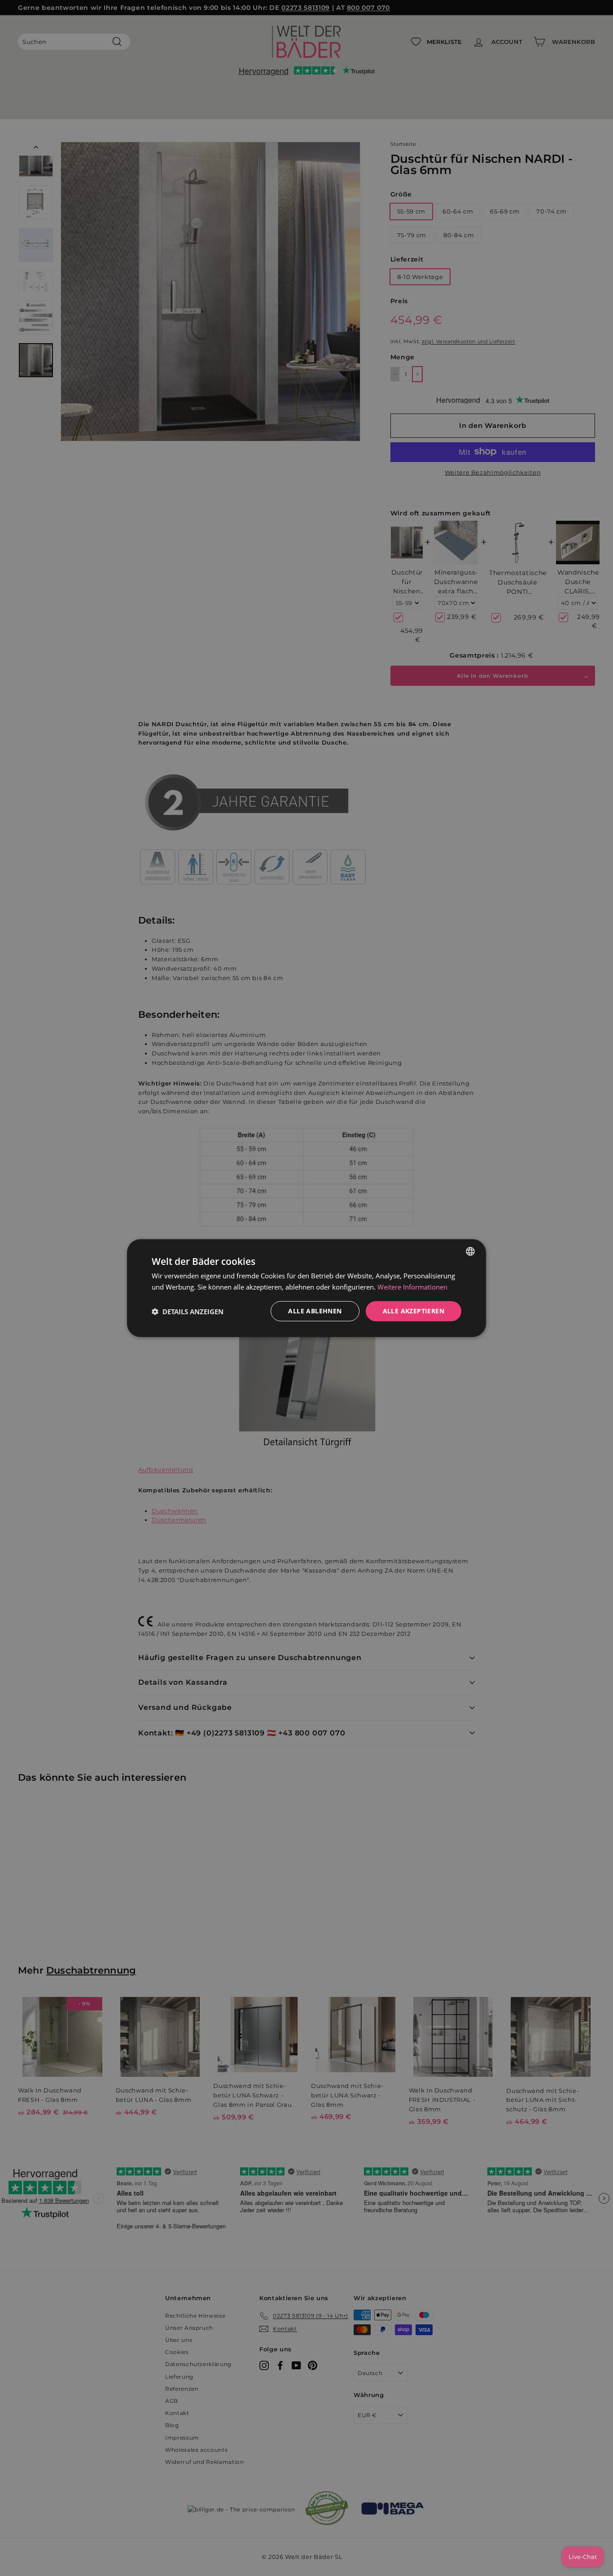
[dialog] (306, 1288)
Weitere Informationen (412, 1286)
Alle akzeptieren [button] (414, 1311)
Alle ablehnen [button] (315, 1311)
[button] (188, 1311)
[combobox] (470, 1251)
